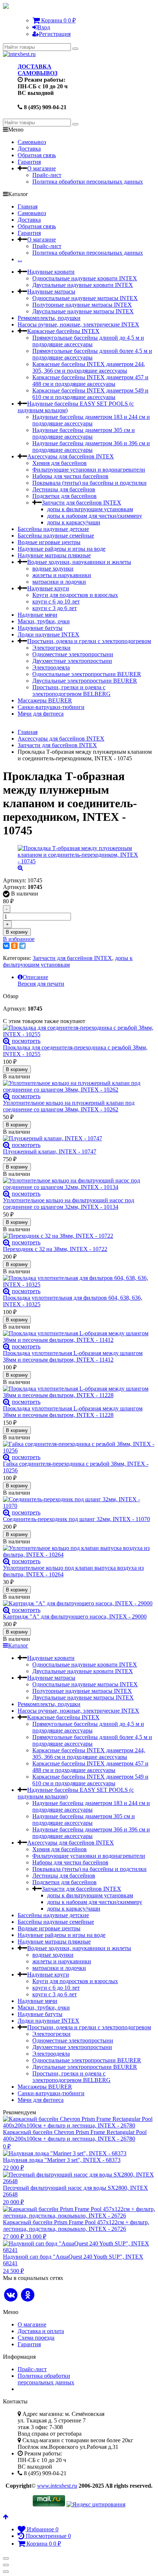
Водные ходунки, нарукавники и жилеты (79, 562)
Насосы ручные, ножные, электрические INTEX (78, 324)
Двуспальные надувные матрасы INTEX (83, 311)
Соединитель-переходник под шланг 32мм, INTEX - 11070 (76, 1519)
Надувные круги (48, 588)
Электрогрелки (51, 648)
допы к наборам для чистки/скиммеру (95, 516)
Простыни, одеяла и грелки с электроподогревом (89, 641)
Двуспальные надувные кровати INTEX (83, 285)
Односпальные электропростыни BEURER (87, 674)
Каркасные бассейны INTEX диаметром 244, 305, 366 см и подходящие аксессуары (89, 367)
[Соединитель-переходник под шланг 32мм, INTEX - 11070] (79, 1503)
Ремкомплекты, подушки (49, 318)
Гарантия (29, 162)
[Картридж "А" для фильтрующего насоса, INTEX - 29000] (79, 1603)
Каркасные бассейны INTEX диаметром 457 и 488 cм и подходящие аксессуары (90, 381)
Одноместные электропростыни (73, 654)
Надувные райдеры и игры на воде (62, 549)
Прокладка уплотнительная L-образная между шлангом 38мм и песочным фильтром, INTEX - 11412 (73, 1356)
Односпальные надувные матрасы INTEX (85, 298)
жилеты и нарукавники (62, 575)
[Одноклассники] (14, 946)
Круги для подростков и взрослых (75, 595)
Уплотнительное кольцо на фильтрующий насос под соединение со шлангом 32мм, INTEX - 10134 (69, 1204)
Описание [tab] (35, 977)
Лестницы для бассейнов (64, 489)
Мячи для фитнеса (41, 714)
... (20, 259)
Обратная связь (37, 155)
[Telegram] (22, 946)
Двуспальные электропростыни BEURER (85, 681)
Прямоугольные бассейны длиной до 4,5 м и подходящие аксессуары (88, 341)
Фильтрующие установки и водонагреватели (89, 470)
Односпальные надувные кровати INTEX (85, 278)
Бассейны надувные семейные (56, 536)
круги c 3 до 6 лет (55, 608)
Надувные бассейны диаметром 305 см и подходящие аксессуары (84, 433)
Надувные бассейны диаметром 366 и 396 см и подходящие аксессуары (91, 446)
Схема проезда (36, 2338)
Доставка (29, 149)
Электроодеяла (51, 667)
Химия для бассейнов (60, 463)
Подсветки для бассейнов (64, 496)
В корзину (17, 932)
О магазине (42, 168)
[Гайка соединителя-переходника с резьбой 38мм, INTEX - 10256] (79, 1447)
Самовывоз (32, 142)
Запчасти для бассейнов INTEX (82, 503)
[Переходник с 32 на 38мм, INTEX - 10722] (79, 1236)
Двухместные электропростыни (72, 661)
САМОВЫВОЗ (37, 73)
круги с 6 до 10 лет (56, 601)
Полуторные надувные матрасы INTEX (82, 305)
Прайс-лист (47, 175)
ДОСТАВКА (35, 67)
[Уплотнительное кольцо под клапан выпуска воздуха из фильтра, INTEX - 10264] (79, 1551)
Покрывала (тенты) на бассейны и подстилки (89, 483)
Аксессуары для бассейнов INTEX (71, 456)
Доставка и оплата (41, 2331)
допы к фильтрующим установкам (90, 509)
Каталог (18, 1645)
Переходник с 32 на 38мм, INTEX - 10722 (55, 1249)
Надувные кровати (51, 272)
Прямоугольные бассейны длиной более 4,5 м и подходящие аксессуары (92, 354)
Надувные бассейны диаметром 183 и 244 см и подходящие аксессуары (91, 420)
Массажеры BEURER (45, 700)
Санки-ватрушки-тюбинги (51, 707)
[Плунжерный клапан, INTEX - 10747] (79, 1138)
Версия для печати (41, 984)
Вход (44, 27)
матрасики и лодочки (59, 582)
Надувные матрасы (51, 291)
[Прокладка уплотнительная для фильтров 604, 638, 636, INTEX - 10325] (79, 1281)
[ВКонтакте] (6, 946)
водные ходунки (53, 569)
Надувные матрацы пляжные (54, 555)
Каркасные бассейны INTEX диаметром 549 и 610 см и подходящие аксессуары (90, 394)
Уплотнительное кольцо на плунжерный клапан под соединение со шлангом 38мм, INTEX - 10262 (69, 1106)
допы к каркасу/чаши (74, 522)
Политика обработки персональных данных (88, 182)
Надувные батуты (40, 628)
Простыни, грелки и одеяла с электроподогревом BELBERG (71, 691)
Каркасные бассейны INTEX (63, 331)
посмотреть (26, 1041)
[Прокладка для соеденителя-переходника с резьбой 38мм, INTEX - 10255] (79, 1031)
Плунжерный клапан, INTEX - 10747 (50, 1152)
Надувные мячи (37, 615)
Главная (28, 206)
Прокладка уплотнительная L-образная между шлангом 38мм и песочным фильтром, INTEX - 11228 (73, 1412)
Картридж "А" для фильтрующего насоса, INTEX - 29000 (75, 1617)
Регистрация (55, 34)
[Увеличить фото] (7, 1041)
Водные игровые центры (49, 542)
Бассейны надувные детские (53, 529)
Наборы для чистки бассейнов (70, 476)
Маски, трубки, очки (44, 621)
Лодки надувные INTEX (49, 634)
